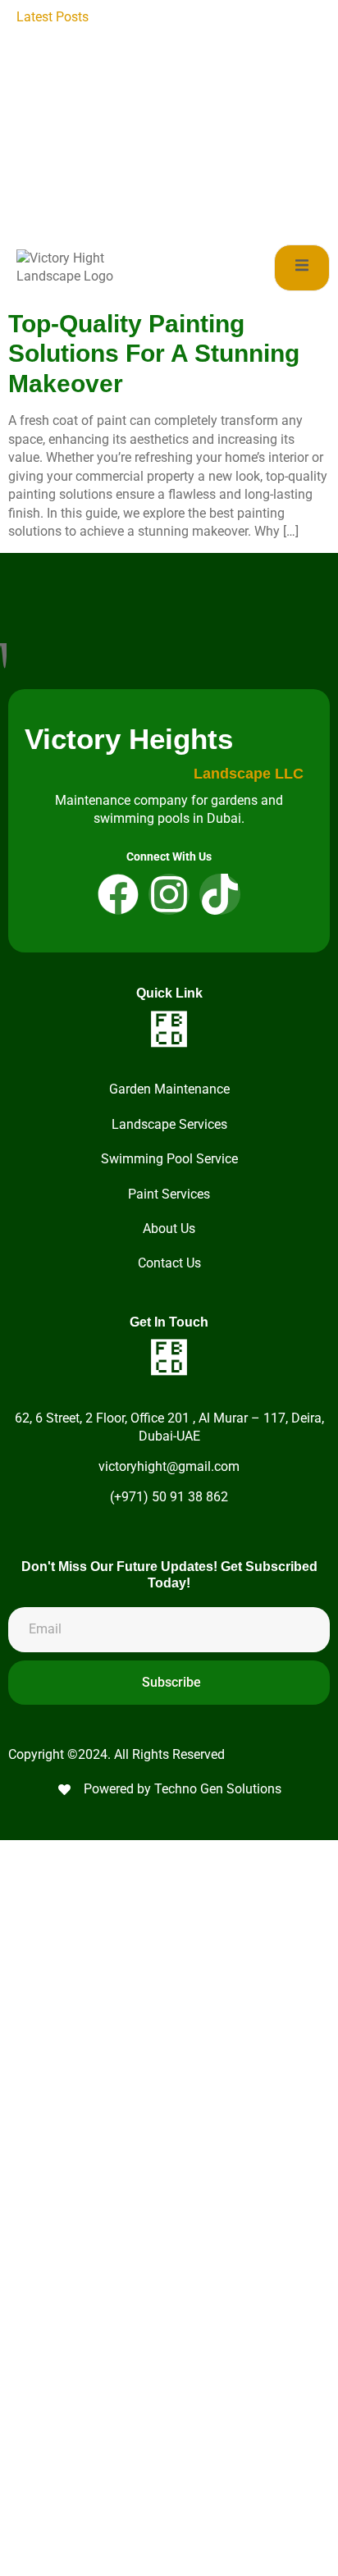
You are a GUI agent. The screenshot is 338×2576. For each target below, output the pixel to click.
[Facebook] (118, 894)
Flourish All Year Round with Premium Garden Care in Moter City (204, 164)
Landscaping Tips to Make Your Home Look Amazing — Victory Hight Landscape (212, 35)
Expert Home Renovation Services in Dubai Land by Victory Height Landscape (194, 127)
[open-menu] (302, 268)
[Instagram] (169, 894)
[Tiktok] (220, 894)
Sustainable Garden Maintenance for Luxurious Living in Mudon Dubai (201, 201)
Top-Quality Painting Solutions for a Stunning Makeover (154, 354)
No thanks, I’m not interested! (169, 2555)
